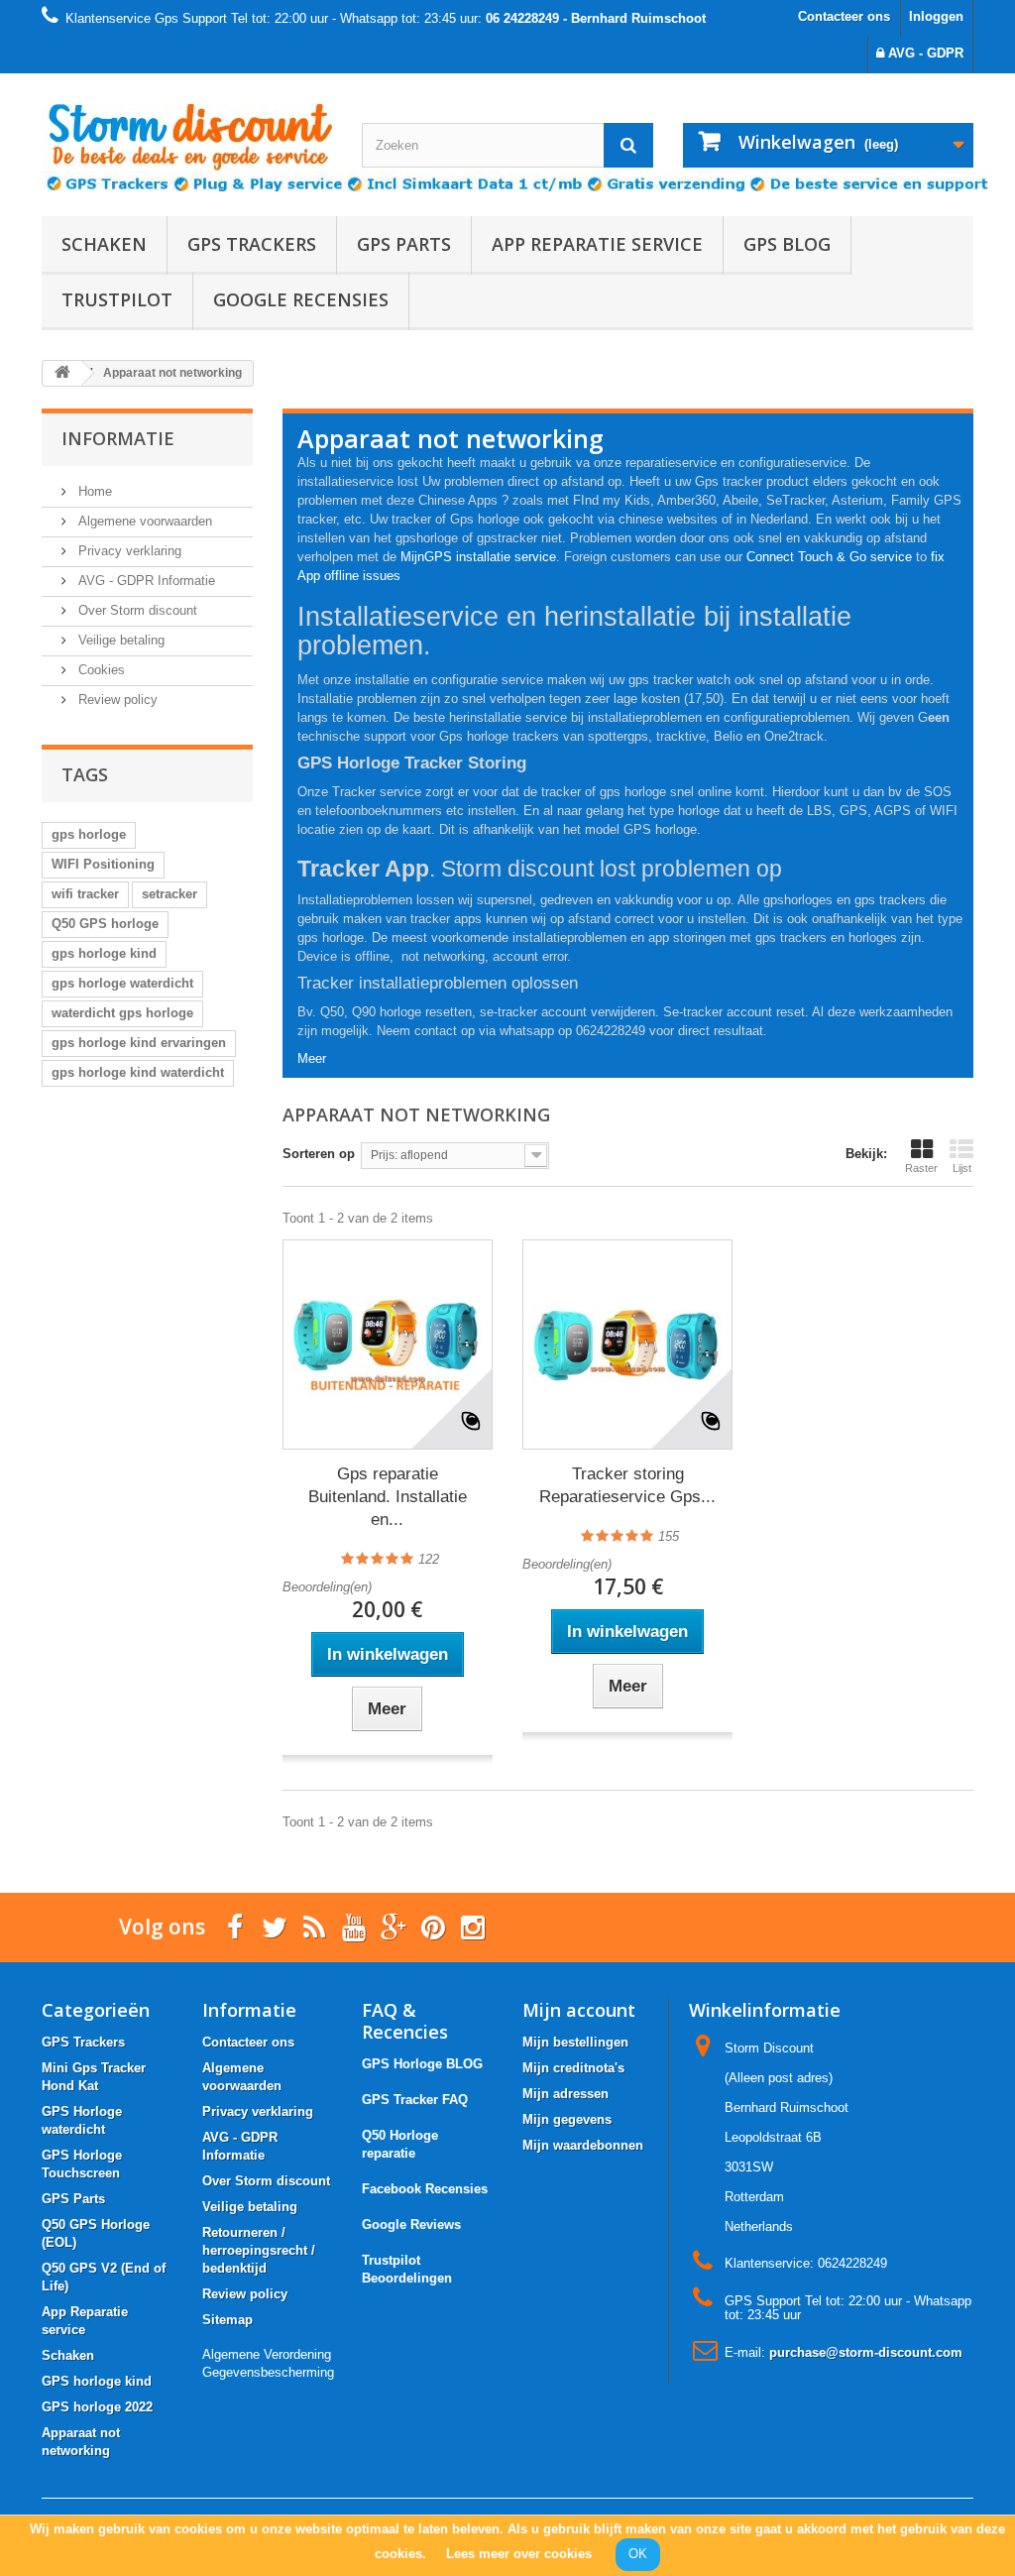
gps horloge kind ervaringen (139, 1043)
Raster (921, 1168)
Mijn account (579, 2010)
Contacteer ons (844, 16)
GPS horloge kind (97, 2381)
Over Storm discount (136, 610)
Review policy (116, 700)
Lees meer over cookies (519, 2554)
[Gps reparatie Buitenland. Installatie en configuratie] (388, 1345)
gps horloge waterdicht (122, 983)
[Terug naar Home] (62, 373)
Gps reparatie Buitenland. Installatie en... (388, 1497)
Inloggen (936, 16)
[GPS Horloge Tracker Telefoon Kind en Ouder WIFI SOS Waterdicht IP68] (187, 129)
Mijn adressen (565, 2094)
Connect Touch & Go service (829, 557)
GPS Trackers (252, 244)
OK (638, 2554)
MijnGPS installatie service (478, 557)
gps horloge (89, 834)
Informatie (118, 438)
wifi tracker (85, 894)
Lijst (962, 1168)
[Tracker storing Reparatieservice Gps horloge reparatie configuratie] (627, 1345)
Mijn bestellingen (575, 2042)
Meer (312, 1058)
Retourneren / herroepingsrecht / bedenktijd (259, 2250)
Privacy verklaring (128, 551)
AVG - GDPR (924, 53)
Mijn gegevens (567, 2119)
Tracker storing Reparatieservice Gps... (627, 1485)
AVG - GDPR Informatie (145, 581)
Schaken (104, 244)
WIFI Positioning (103, 864)
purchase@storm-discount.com (866, 2352)
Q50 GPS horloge (105, 924)
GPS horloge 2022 (97, 2407)
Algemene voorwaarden (143, 521)
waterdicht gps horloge (122, 1013)
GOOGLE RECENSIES (301, 299)
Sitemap (227, 2320)
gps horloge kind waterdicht (138, 1072)
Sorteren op (319, 1154)
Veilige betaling (119, 640)
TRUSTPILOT (117, 299)
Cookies (100, 670)
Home (93, 491)
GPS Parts (404, 244)
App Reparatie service (597, 244)
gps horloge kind (104, 953)
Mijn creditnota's (573, 2068)
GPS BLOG (787, 244)
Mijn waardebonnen (583, 2145)
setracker (169, 894)
